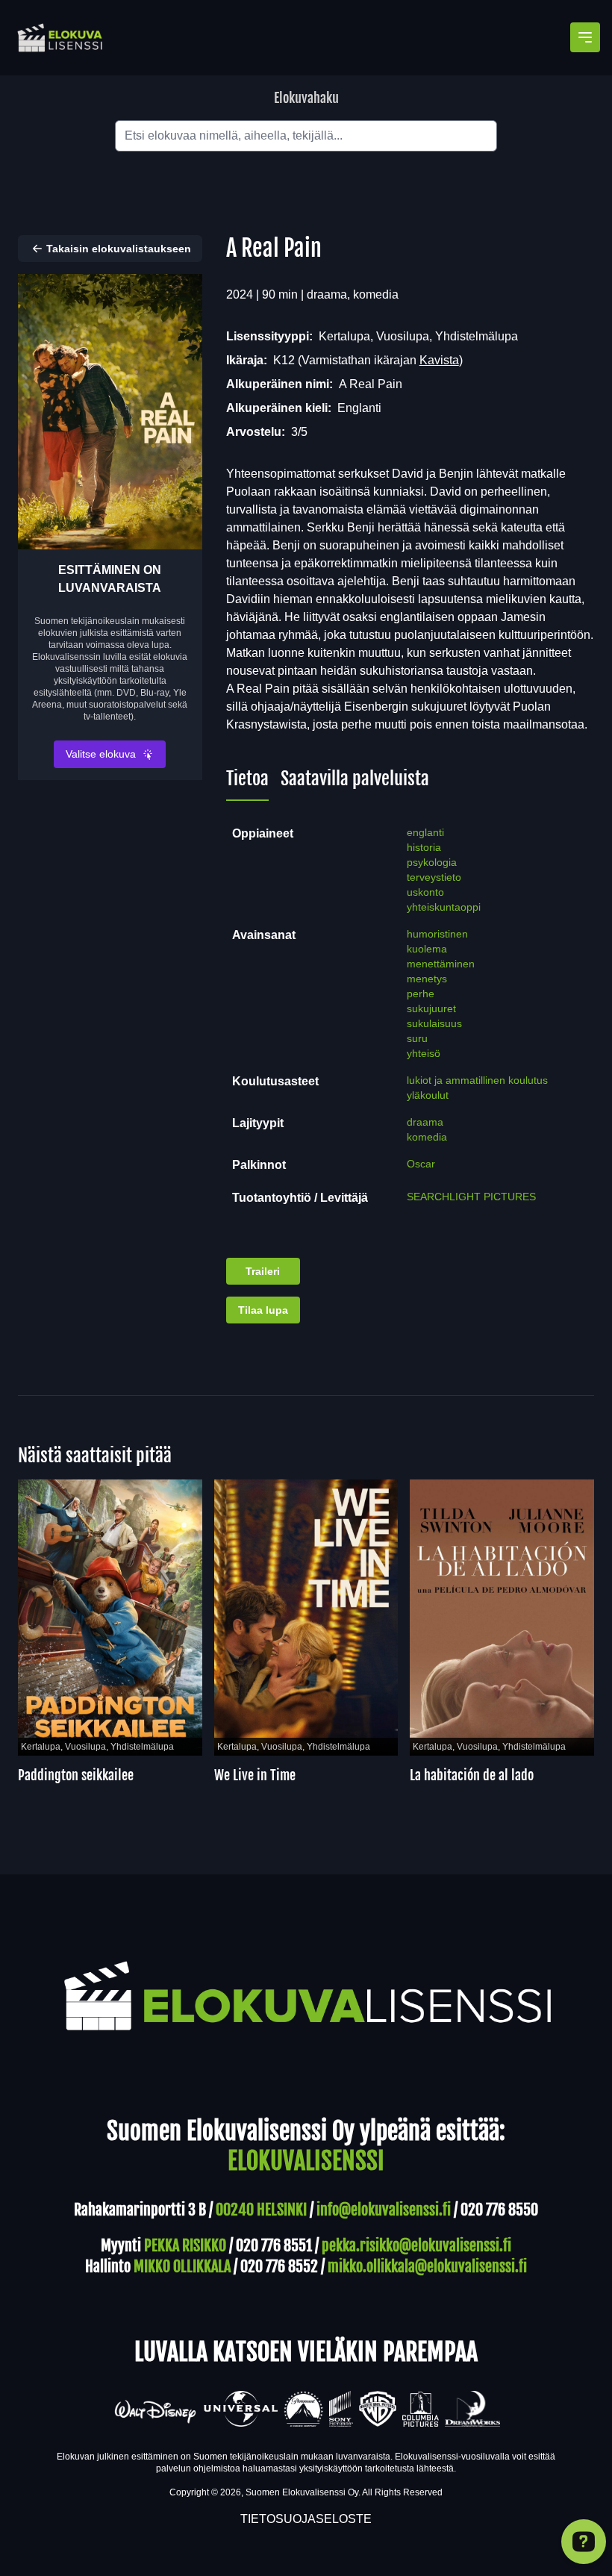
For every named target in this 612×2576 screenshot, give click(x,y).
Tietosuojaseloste (306, 2519)
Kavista (439, 360)
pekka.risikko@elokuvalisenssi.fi (416, 2246)
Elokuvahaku (306, 98)
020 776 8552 (279, 2267)
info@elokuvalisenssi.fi (384, 2210)
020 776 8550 (499, 2210)
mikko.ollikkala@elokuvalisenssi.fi (427, 2267)
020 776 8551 (274, 2246)
